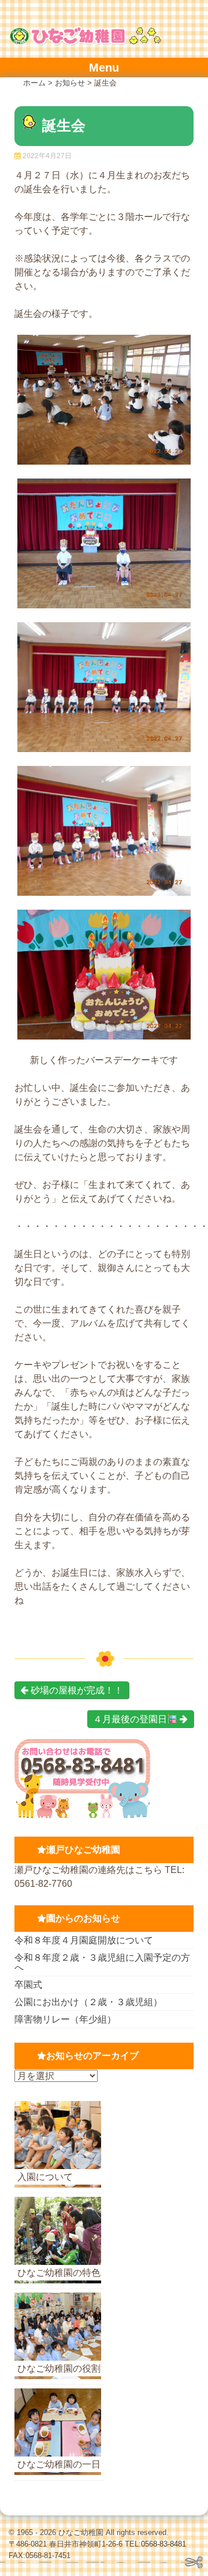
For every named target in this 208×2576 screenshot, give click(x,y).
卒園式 (28, 1985)
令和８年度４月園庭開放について (84, 1940)
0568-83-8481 (164, 2544)
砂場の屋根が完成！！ (76, 1690)
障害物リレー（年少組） (65, 2019)
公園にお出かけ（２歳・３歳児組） (88, 2002)
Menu (104, 68)
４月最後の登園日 (130, 1719)
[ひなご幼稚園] (85, 42)
